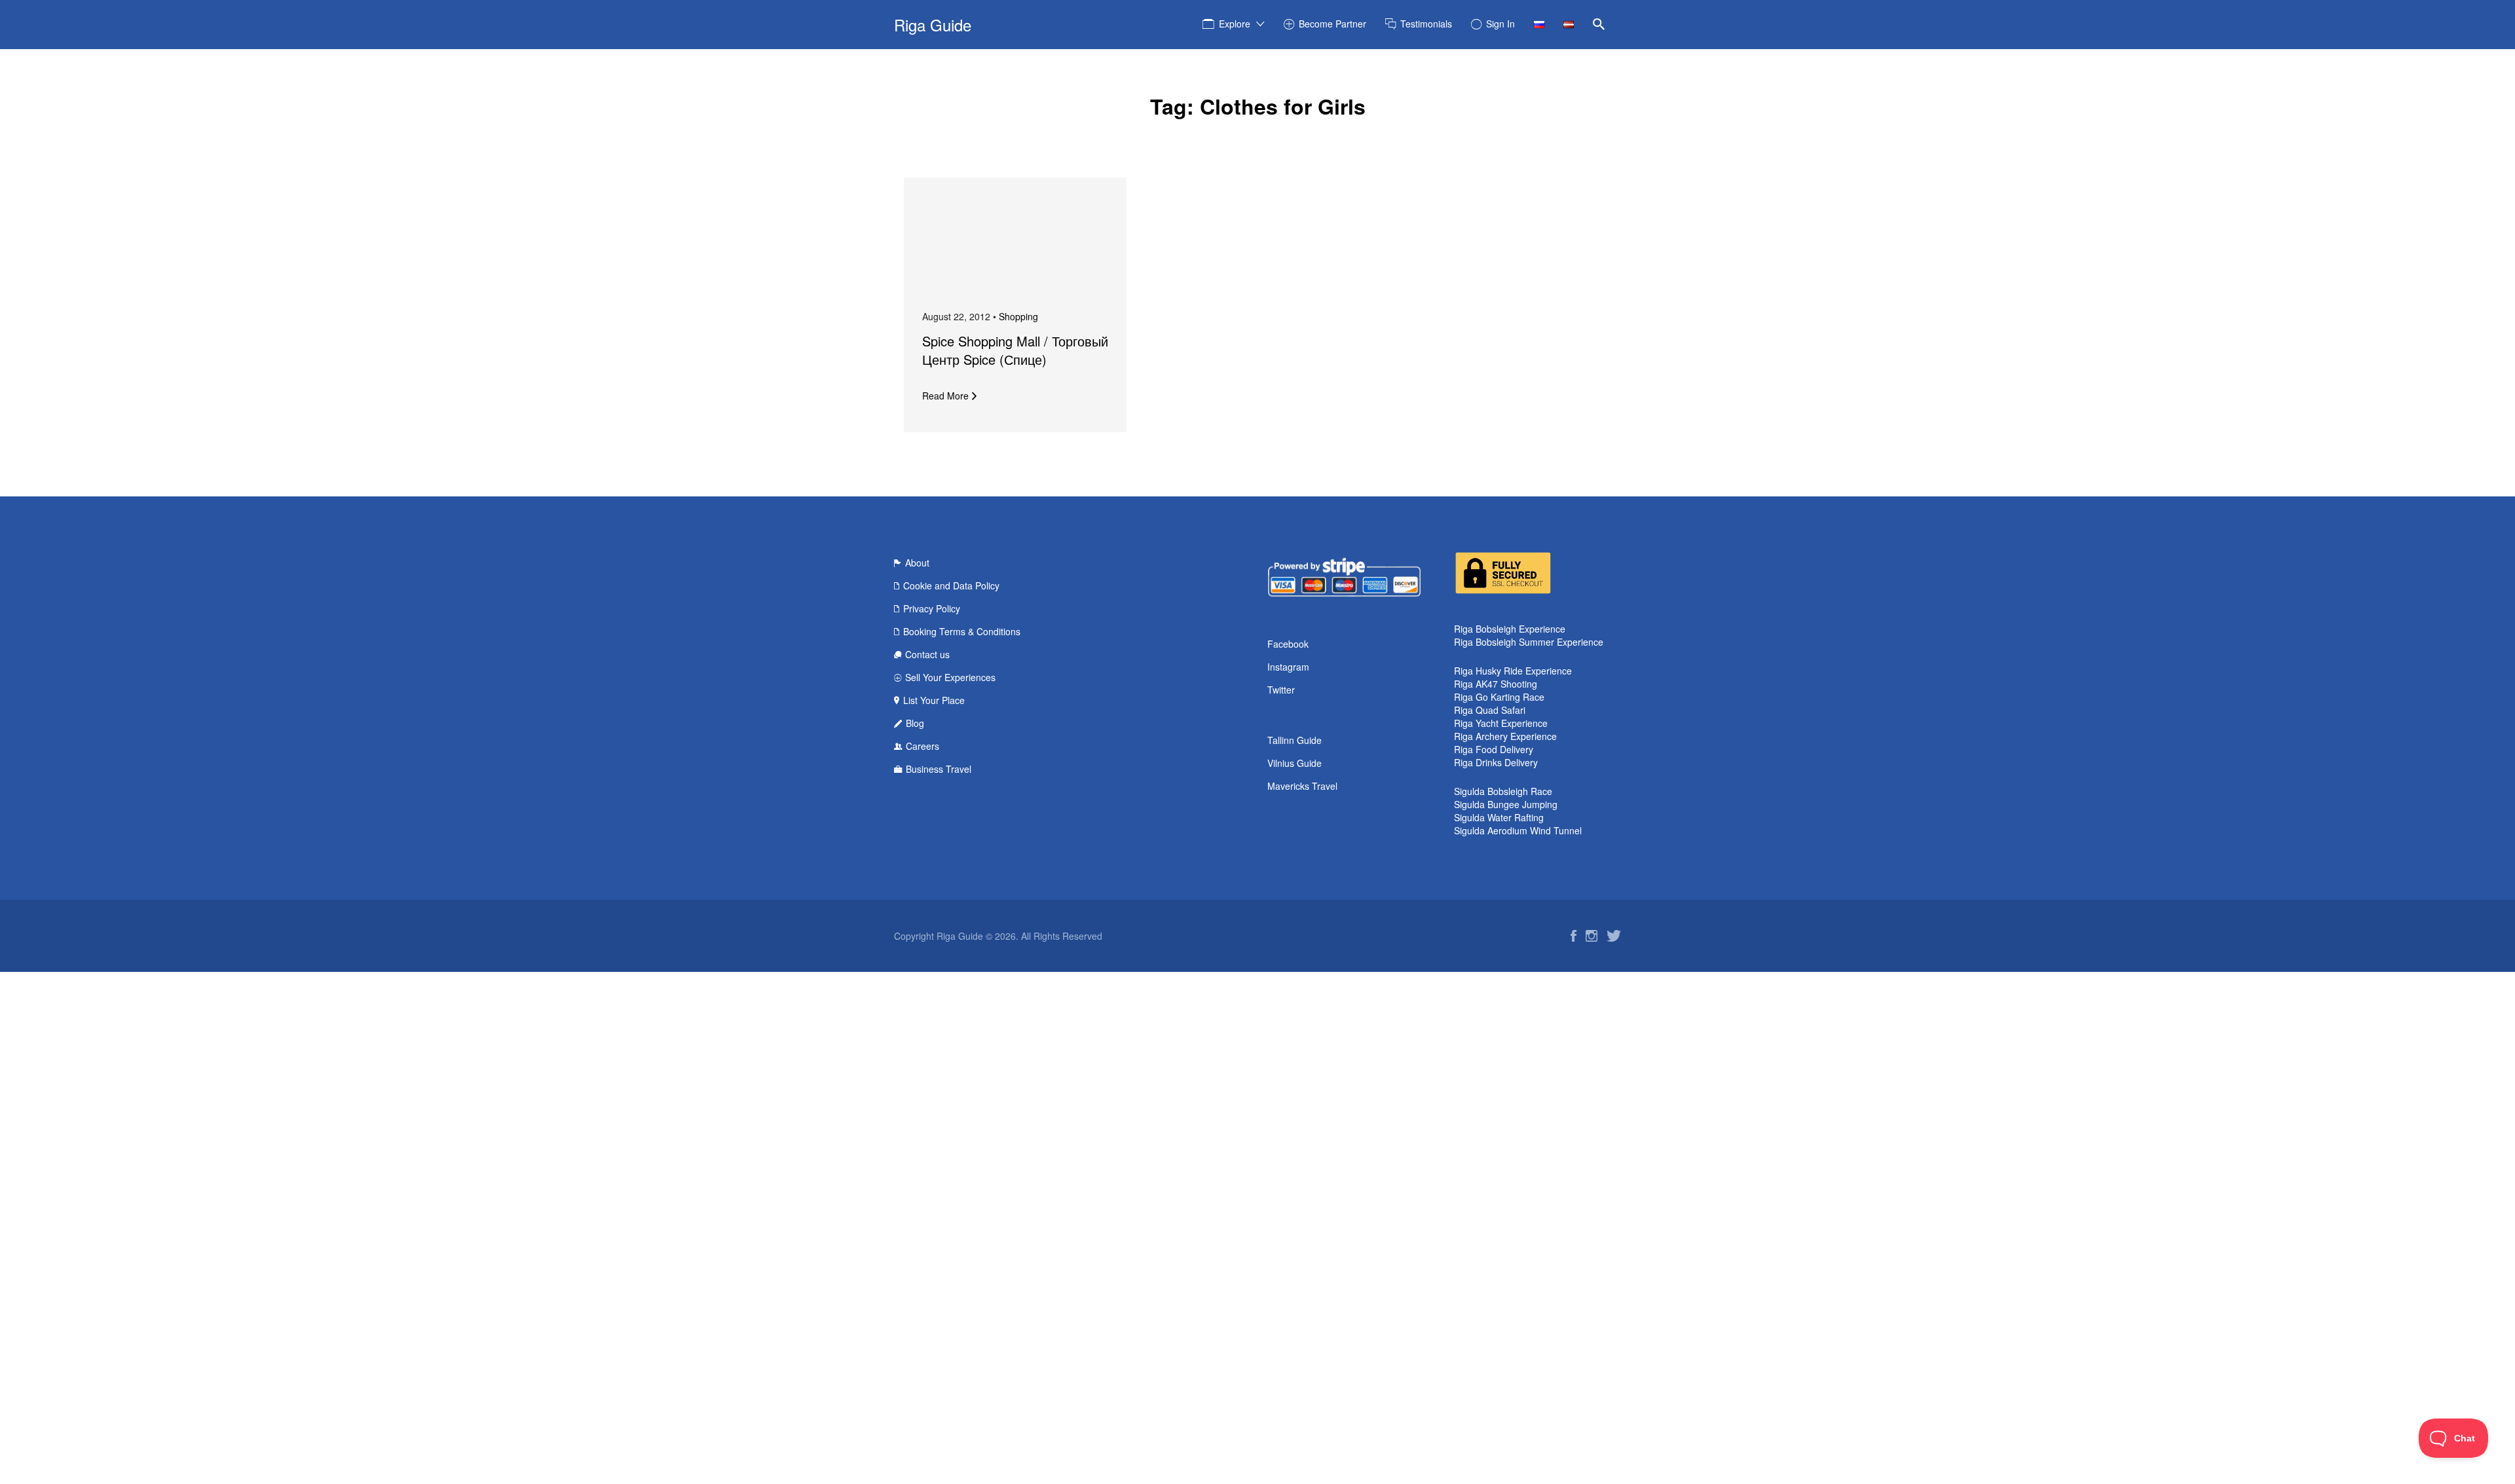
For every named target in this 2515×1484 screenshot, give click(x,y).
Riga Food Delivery (1494, 749)
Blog (915, 723)
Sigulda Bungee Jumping (1506, 804)
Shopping (1018, 316)
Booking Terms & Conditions (962, 631)
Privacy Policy (932, 608)
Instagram (1288, 667)
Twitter (1281, 690)
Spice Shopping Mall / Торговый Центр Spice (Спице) (1015, 350)
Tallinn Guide (1295, 740)
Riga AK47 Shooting (1496, 684)
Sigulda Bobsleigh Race (1503, 791)
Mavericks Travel (1302, 786)
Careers (922, 746)
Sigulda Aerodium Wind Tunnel (1518, 830)
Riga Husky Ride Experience (1513, 671)
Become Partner (1332, 24)
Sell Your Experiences (950, 677)
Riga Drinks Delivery (1496, 762)
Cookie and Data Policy (951, 585)
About (917, 563)
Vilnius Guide (1295, 763)
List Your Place (934, 700)
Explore (1235, 24)
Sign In (1500, 24)
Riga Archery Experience (1505, 736)
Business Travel (939, 769)
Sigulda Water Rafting (1499, 817)
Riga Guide (933, 25)
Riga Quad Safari (1490, 710)
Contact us (927, 654)
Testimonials (1426, 24)
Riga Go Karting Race (1499, 697)
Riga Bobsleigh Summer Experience (1529, 642)
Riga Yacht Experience (1501, 723)
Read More (945, 396)
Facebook (1288, 644)
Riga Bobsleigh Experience (1510, 629)
